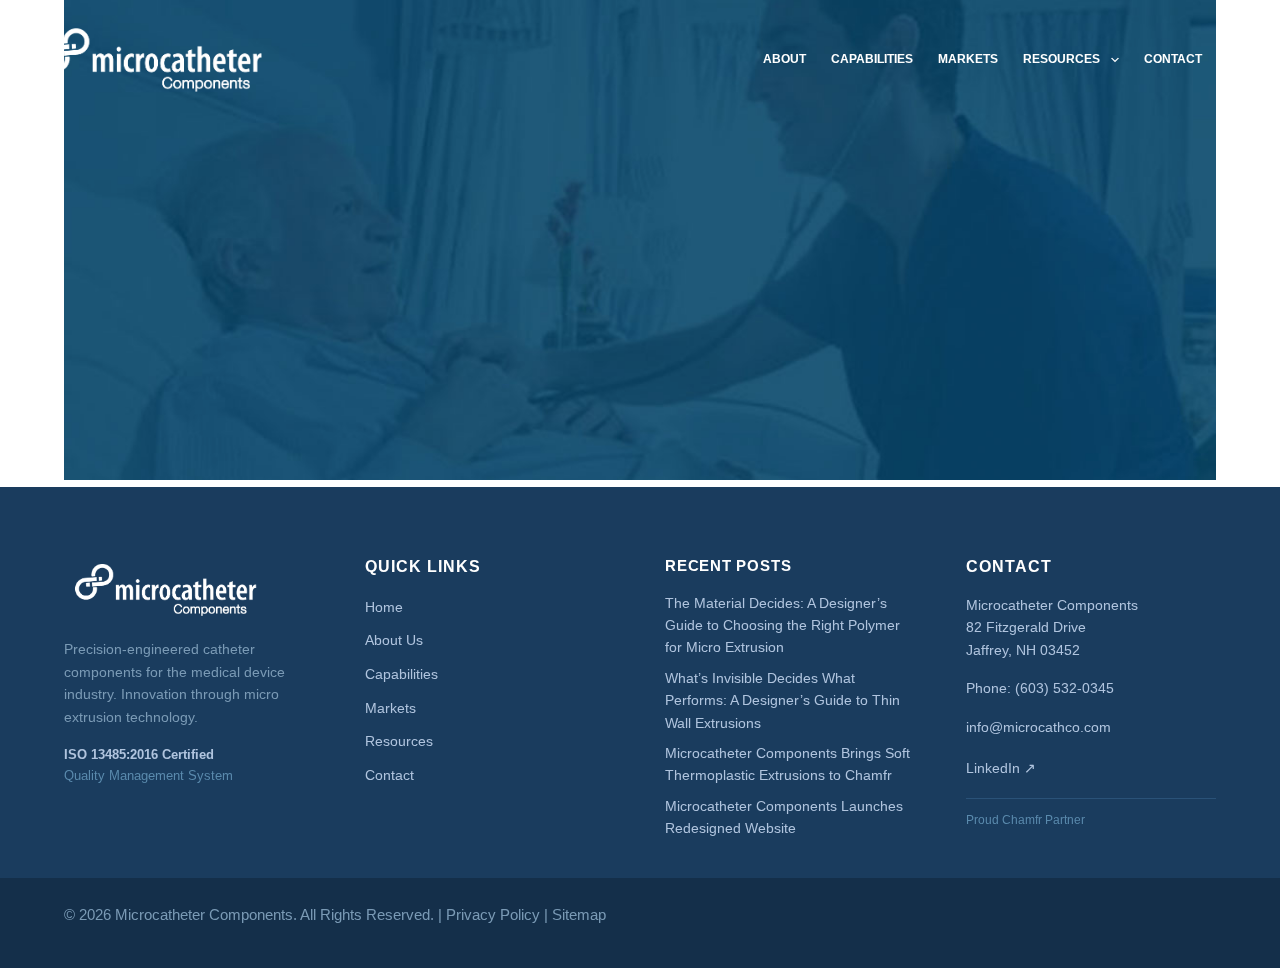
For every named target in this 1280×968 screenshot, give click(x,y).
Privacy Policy (493, 914)
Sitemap (579, 914)
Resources (1061, 59)
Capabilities (872, 59)
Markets (968, 59)
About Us (394, 640)
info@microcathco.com (1038, 727)
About (784, 59)
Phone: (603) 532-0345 (1040, 688)
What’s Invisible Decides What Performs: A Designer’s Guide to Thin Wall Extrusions (782, 700)
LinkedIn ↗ (1001, 768)
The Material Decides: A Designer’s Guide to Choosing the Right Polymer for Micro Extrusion (782, 625)
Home (384, 607)
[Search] (1242, 60)
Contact (1173, 59)
